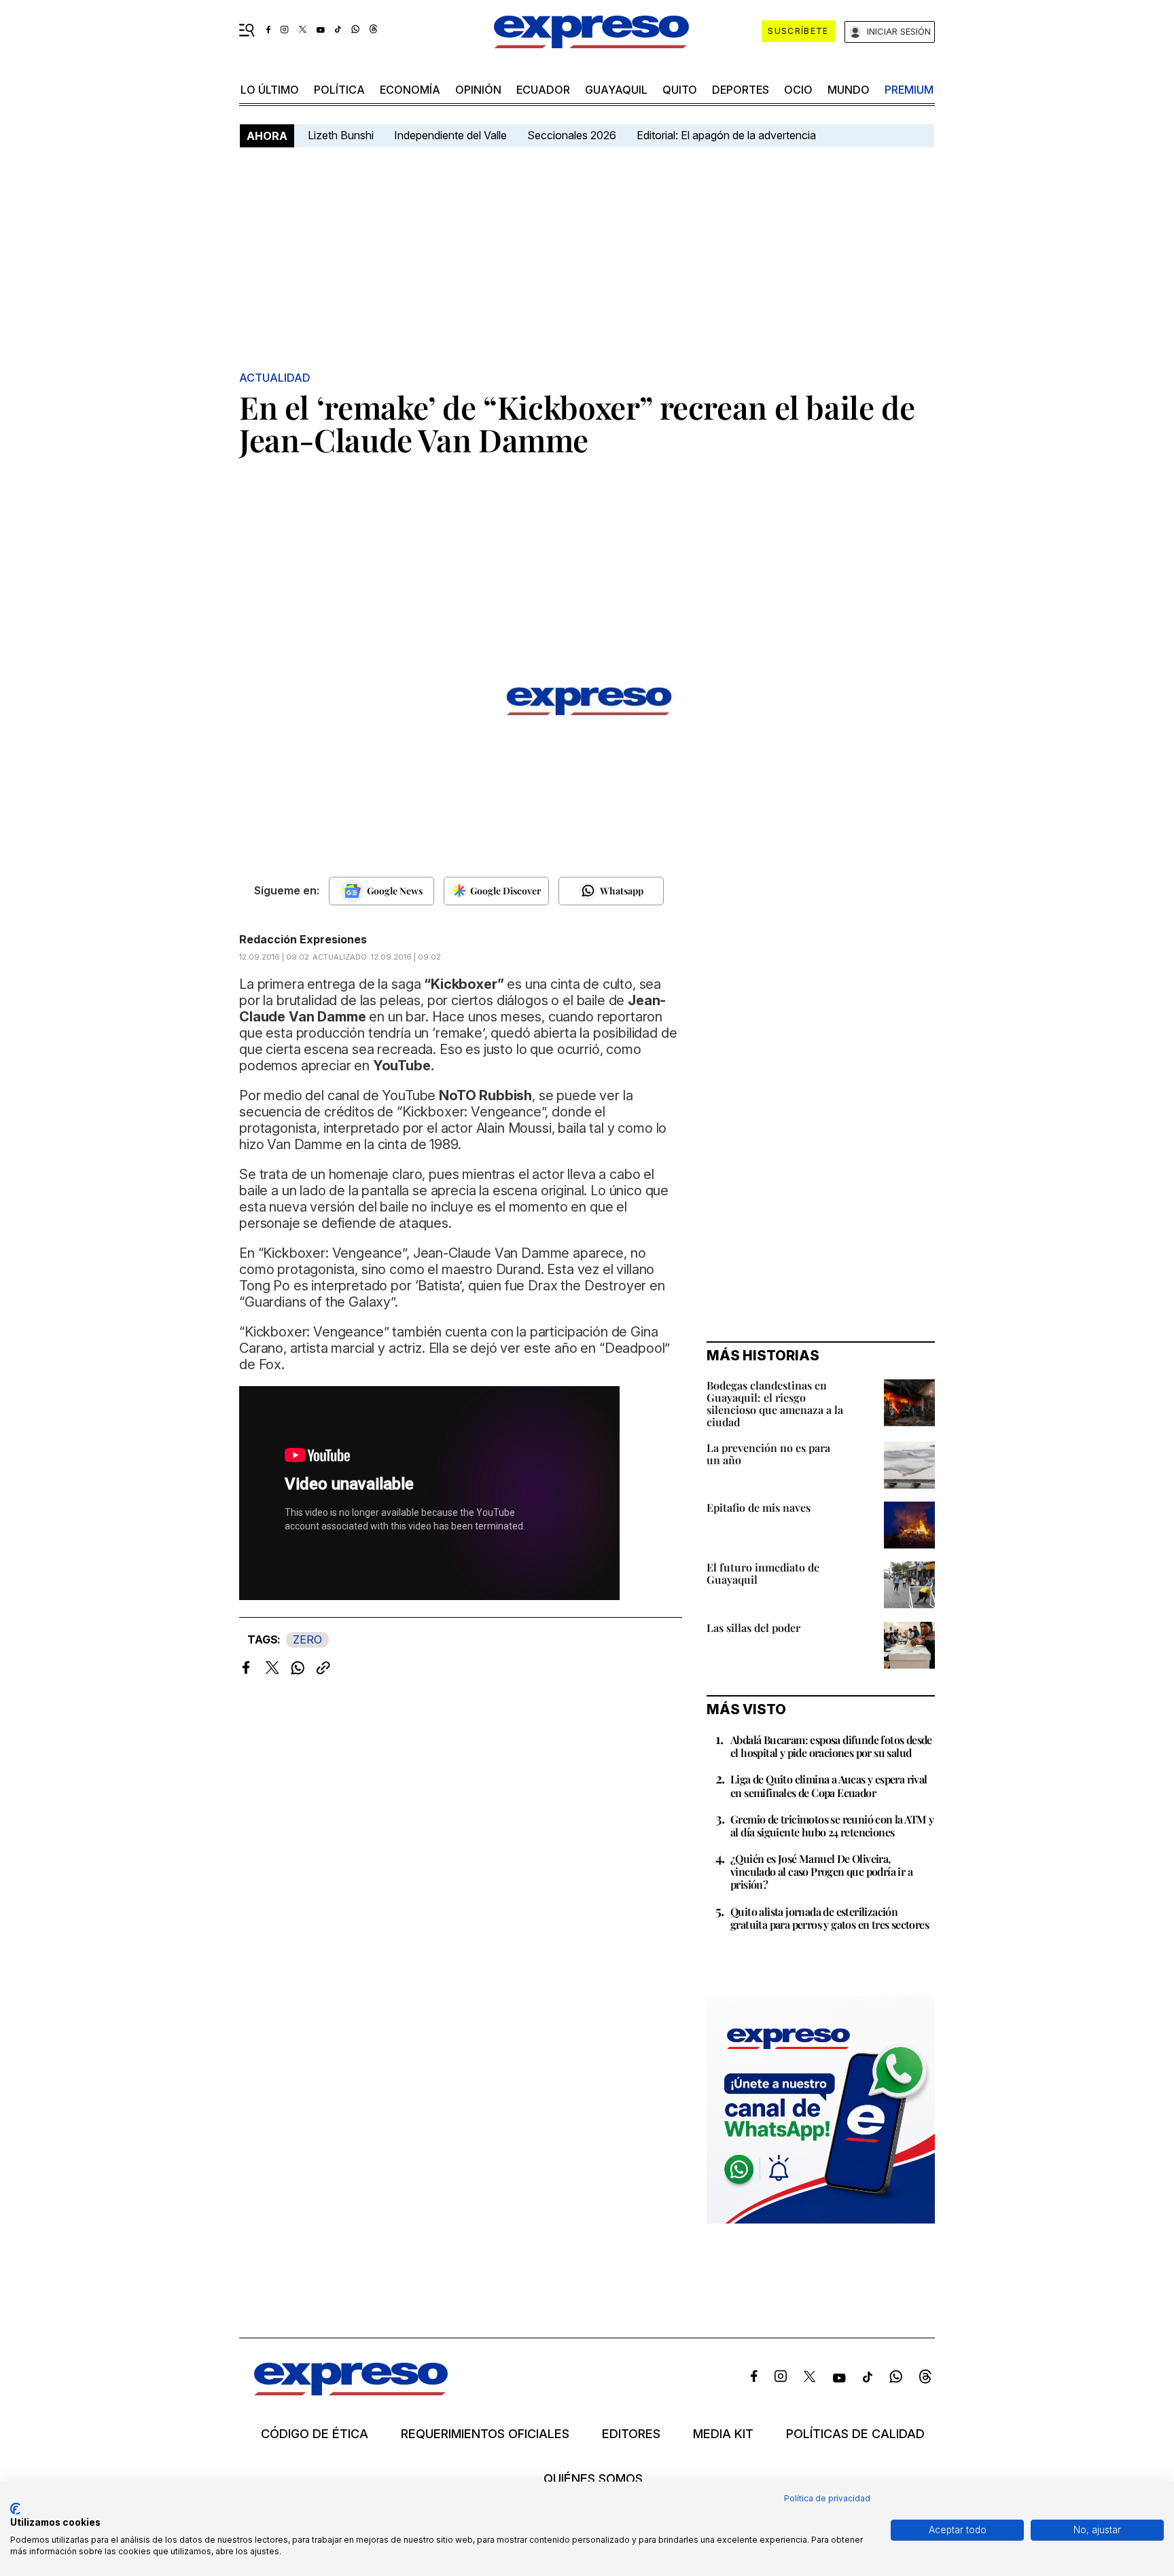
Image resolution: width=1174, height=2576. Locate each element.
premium (909, 90)
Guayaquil (616, 90)
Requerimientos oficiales (485, 2434)
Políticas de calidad (855, 2434)
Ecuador (543, 90)
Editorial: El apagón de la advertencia (726, 135)
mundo (849, 90)
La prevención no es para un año (768, 1454)
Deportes (741, 90)
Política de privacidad (827, 2498)
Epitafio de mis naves (759, 1507)
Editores (631, 2434)
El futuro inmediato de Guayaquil (763, 1573)
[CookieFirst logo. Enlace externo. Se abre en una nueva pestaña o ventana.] (15, 2509)
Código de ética (315, 2434)
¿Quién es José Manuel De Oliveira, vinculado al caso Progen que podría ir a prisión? (821, 1871)
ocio (798, 90)
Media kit (723, 2434)
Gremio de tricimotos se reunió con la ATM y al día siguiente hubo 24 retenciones (832, 1826)
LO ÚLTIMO (270, 90)
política (339, 90)
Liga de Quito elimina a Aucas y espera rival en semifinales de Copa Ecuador (829, 1785)
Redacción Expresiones (303, 939)
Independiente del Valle (450, 135)
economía (410, 90)
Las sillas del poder (753, 1628)
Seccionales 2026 (572, 135)
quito (680, 90)
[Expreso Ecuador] (351, 2391)
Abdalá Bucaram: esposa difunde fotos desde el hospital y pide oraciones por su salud (831, 1746)
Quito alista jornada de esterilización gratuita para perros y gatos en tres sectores (830, 1918)
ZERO (307, 1639)
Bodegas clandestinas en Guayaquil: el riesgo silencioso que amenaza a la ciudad (775, 1403)
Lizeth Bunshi (341, 135)
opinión (478, 90)
